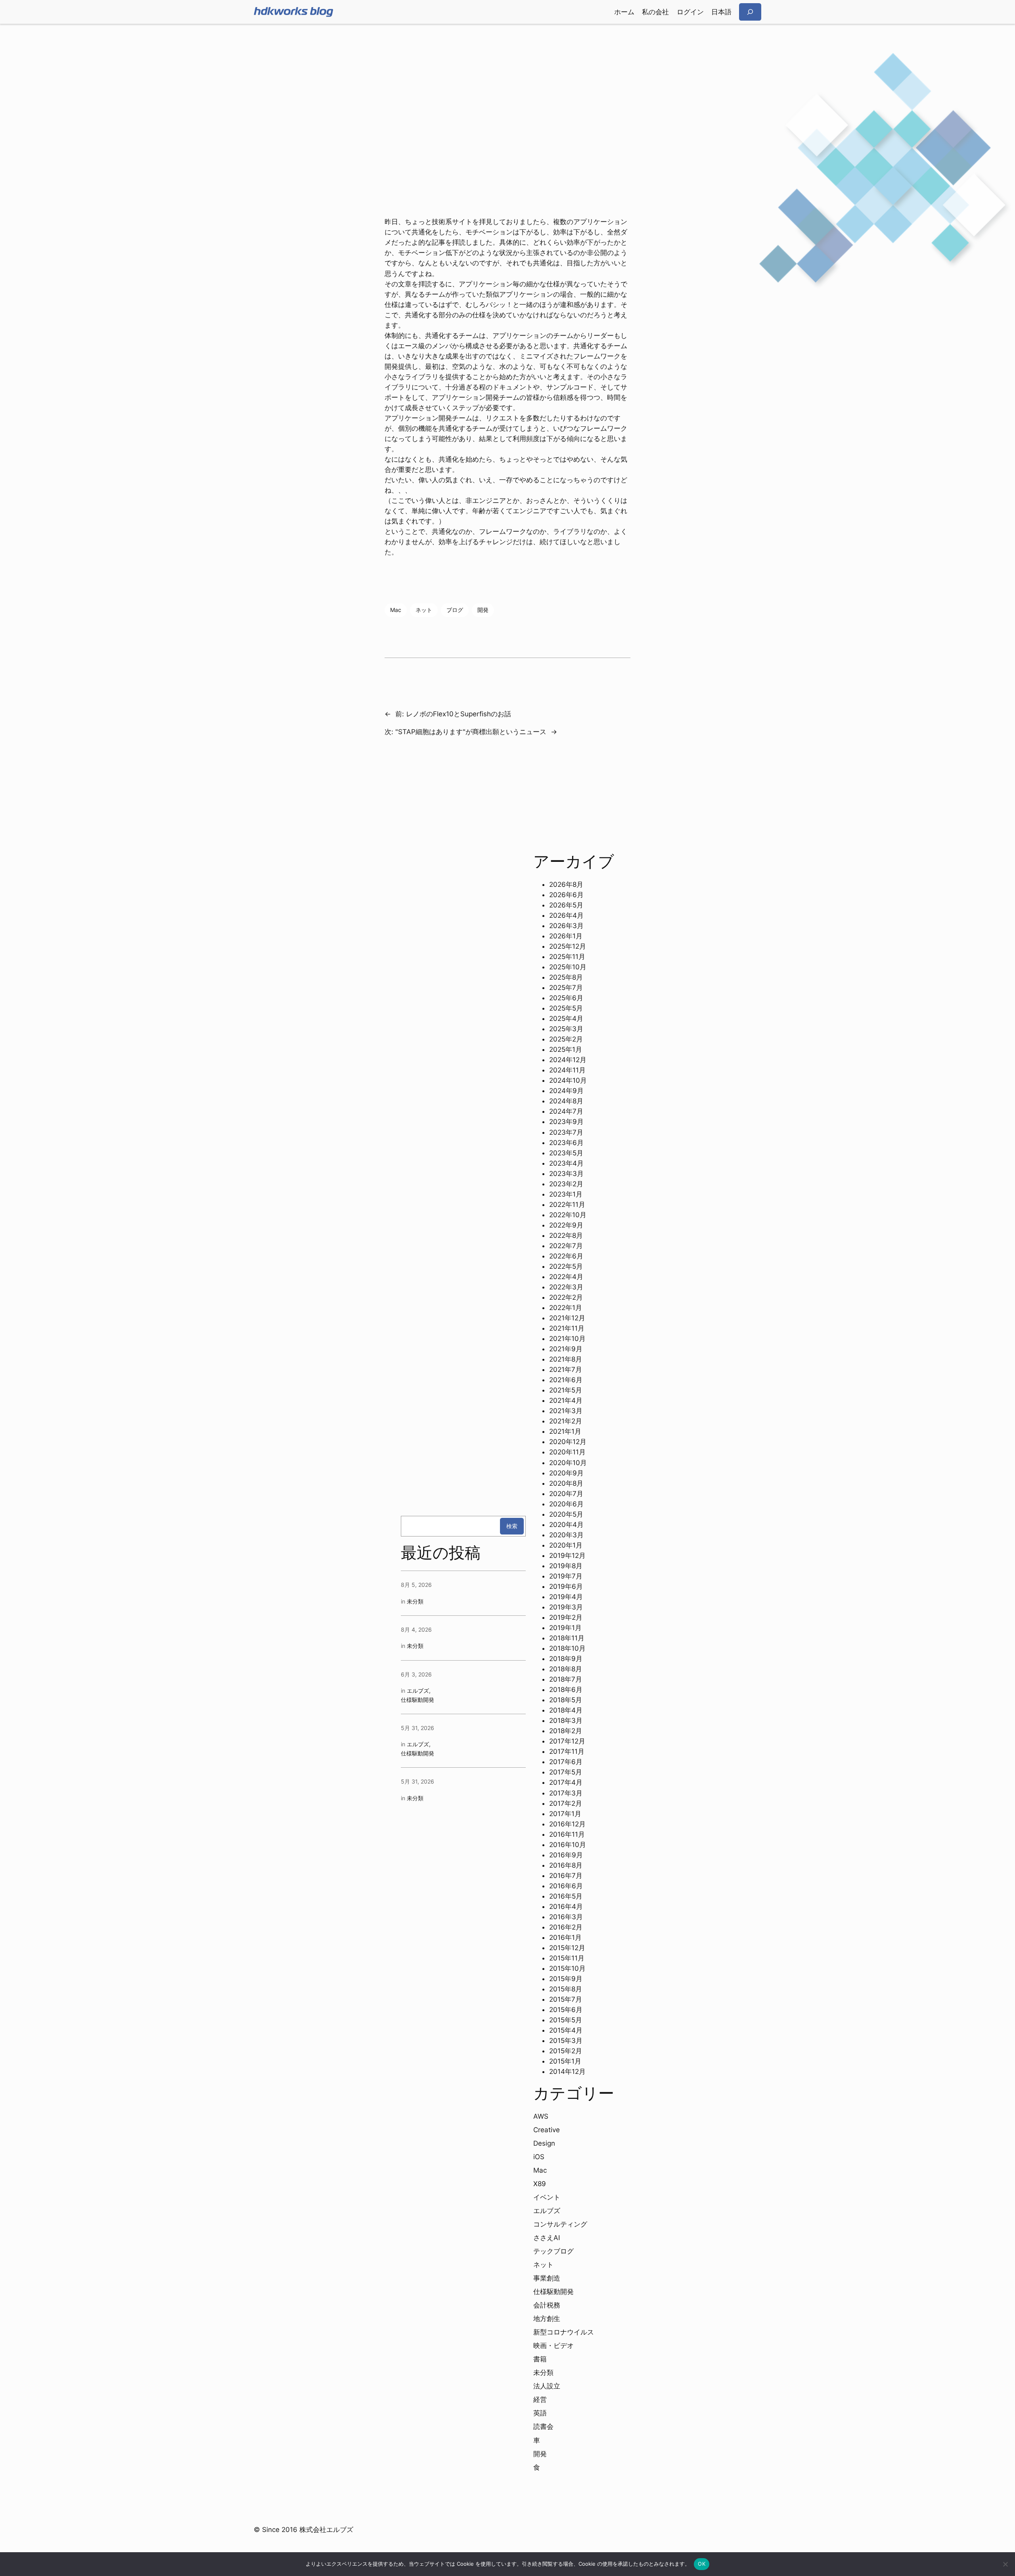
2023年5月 (566, 1153)
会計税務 (547, 2305)
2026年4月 (566, 915)
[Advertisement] (507, 87)
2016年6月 (566, 1886)
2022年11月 (567, 1205)
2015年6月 (566, 2010)
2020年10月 (568, 1463)
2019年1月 (565, 1628)
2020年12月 (568, 1442)
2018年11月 (567, 1638)
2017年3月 (566, 1793)
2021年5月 (566, 1390)
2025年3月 (566, 1029)
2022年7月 (566, 1246)
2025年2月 (566, 1039)
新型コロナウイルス (564, 2332)
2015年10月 (567, 1968)
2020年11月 (567, 1452)
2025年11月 (567, 957)
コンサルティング (560, 2224)
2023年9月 (566, 1122)
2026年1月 (566, 936)
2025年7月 (566, 988)
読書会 (543, 2426)
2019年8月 (566, 1566)
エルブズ (418, 1691)
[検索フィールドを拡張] (750, 12)
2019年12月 (567, 1556)
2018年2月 (566, 1731)
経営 (540, 2400)
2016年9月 (566, 1855)
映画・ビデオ (553, 2346)
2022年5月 (566, 1266)
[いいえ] (1005, 2564)
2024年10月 (568, 1080)
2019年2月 (566, 1617)
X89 (540, 2184)
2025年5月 (566, 1008)
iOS (539, 2157)
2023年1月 (566, 1194)
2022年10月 (568, 1215)
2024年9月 (566, 1091)
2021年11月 (567, 1328)
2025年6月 (566, 998)
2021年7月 (566, 1370)
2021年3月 (566, 1411)
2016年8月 (566, 1865)
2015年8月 (566, 1989)
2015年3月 (566, 2041)
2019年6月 (566, 1586)
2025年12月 (568, 946)
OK (702, 2564)
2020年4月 (566, 1525)
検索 (512, 1526)
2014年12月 (567, 2072)
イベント (547, 2197)
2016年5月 (566, 1896)
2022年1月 (566, 1308)
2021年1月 (565, 1431)
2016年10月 (568, 1845)
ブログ (455, 610)
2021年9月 (566, 1349)
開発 (483, 610)
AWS (541, 2116)
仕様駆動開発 (417, 1700)
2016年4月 (566, 1907)
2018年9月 (566, 1659)
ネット (424, 610)
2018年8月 (566, 1669)
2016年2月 (566, 1927)
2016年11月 (567, 1834)
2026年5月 (566, 905)
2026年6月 (566, 895)
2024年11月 (567, 1070)
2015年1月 (565, 2061)
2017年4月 (566, 1782)
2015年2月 (566, 2051)
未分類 (415, 1601)
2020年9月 (566, 1473)
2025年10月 (568, 967)
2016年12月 (567, 1824)
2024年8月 (566, 1101)
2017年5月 (566, 1772)
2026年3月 (566, 926)
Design (544, 2143)
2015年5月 (566, 2020)
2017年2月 (566, 1803)
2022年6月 (566, 1256)
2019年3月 (566, 1607)
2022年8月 (566, 1235)
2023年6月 (566, 1143)
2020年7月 (566, 1494)
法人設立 (547, 2386)
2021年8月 (566, 1359)
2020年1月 (566, 1545)
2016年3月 (566, 1917)
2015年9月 (566, 1979)
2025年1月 (566, 1049)
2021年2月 (566, 1421)
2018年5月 (566, 1700)
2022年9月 (566, 1225)
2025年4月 (566, 1019)
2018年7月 (566, 1679)
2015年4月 (566, 2030)
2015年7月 (566, 1999)
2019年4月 (566, 1597)
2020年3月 (566, 1535)
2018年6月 (566, 1690)
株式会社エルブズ (326, 2530)
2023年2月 (566, 1184)
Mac (396, 610)
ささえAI (547, 2238)
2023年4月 (566, 1163)
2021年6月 (566, 1380)
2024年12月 (568, 1060)
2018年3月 (566, 1721)
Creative (547, 2130)
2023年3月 (566, 1174)
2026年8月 (566, 884)
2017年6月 (566, 1762)
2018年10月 (567, 1648)
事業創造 (547, 2278)
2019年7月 (566, 1576)
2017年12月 (567, 1741)
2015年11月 (567, 1958)
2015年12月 (567, 1948)
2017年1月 (565, 1814)
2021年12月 (567, 1318)
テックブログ (553, 2251)
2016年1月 (565, 1937)
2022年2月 (566, 1297)
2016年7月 (566, 1876)
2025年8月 (566, 977)
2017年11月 (567, 1751)
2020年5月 (566, 1514)
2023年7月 (566, 1132)
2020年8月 (566, 1483)
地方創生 (547, 2319)
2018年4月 (566, 1710)
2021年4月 (566, 1400)
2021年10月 (567, 1339)
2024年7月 (566, 1111)
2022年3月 (566, 1287)
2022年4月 (566, 1277)
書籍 (540, 2359)
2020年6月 (566, 1504)
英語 (540, 2413)
